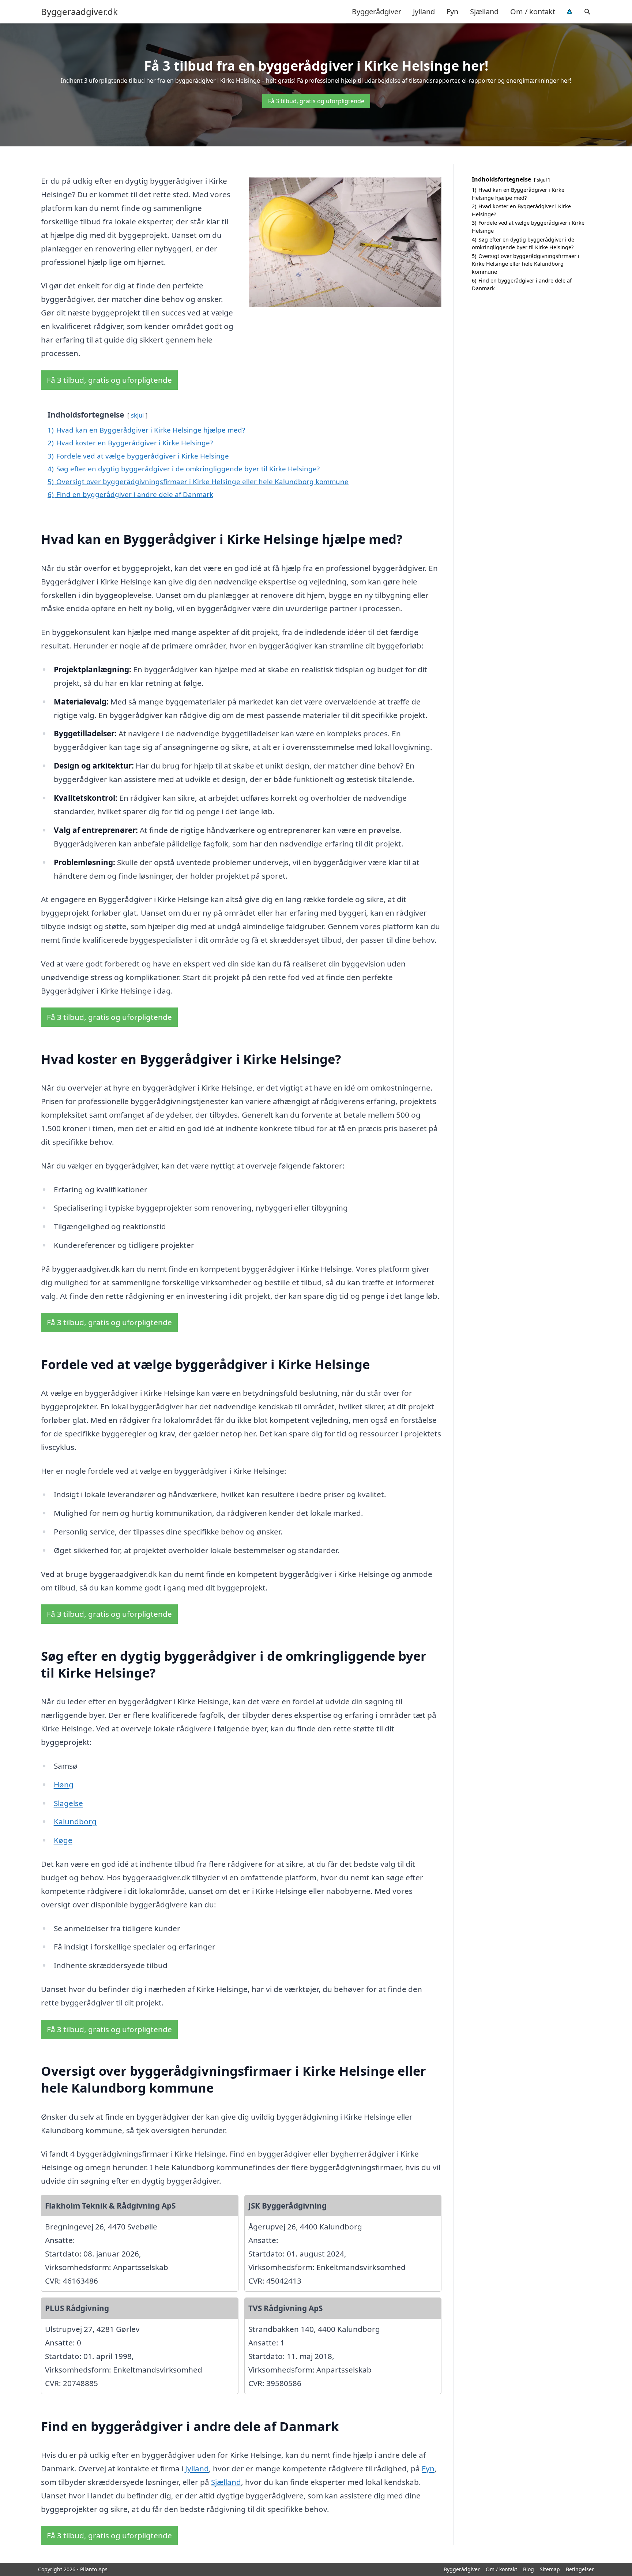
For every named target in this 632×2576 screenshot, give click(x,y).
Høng (64, 1784)
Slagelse (68, 1803)
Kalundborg (75, 1821)
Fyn (452, 12)
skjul (137, 415)
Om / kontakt (533, 12)
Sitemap (550, 2569)
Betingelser (580, 2569)
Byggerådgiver (377, 12)
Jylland (424, 12)
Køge (63, 1840)
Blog (528, 2569)
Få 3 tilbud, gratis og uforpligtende (316, 101)
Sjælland (484, 12)
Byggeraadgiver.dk (79, 12)
